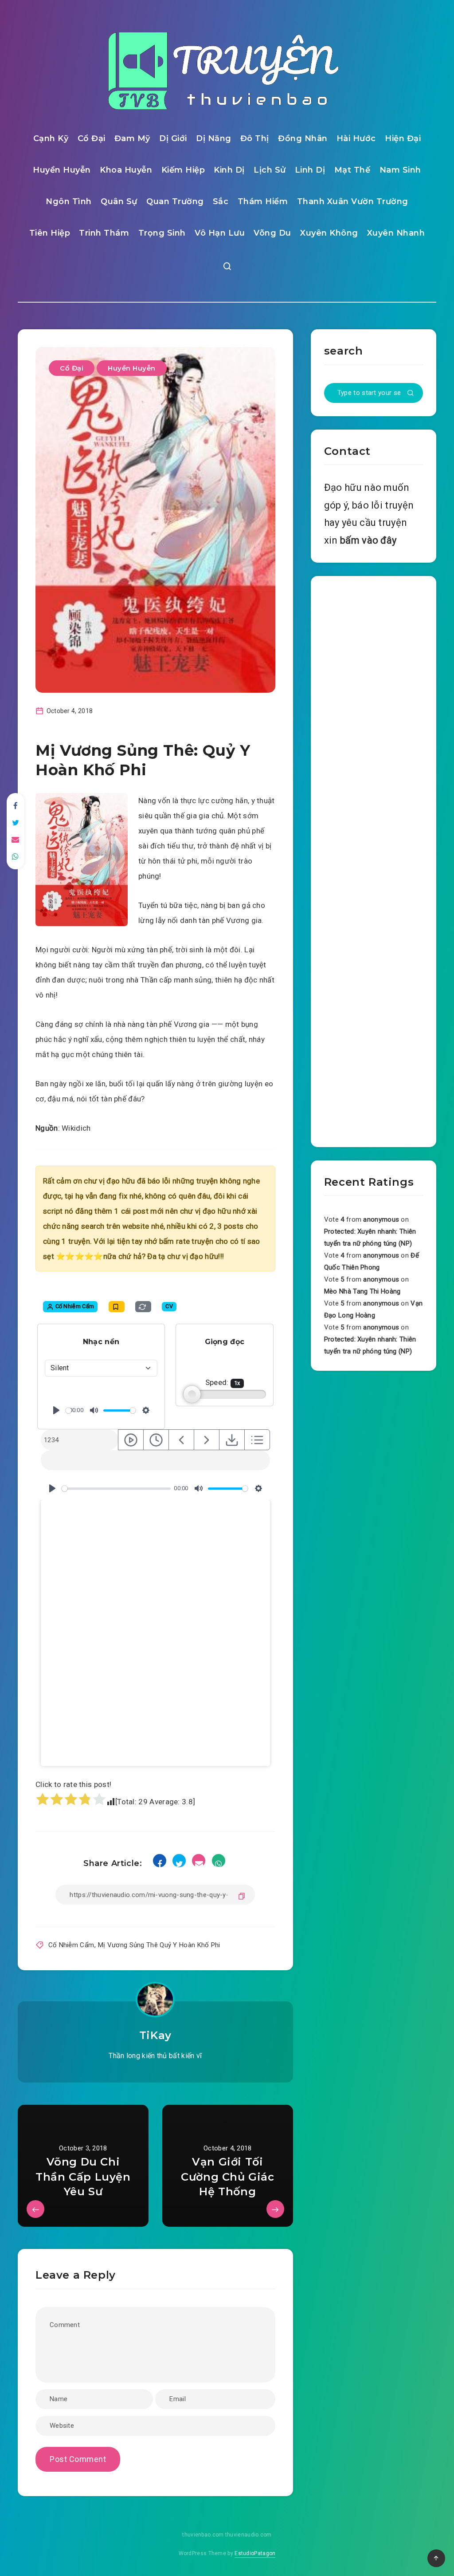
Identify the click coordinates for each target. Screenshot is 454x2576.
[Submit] (411, 394)
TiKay (155, 2035)
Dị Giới (173, 138)
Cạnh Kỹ (51, 138)
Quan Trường (175, 201)
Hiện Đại (403, 138)
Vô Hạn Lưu (220, 233)
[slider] (68, 1410)
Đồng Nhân (303, 138)
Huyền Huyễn (62, 170)
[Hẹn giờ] (156, 1440)
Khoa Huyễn (126, 170)
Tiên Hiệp (50, 233)
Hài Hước (356, 138)
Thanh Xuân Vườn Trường (353, 201)
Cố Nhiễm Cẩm (71, 1945)
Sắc (221, 201)
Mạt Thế (352, 170)
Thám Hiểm (263, 201)
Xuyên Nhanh (396, 233)
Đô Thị (255, 138)
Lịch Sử (270, 170)
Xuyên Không (329, 233)
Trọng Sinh (162, 233)
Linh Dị (310, 170)
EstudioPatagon (255, 2553)
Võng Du (272, 233)
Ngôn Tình (69, 201)
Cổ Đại (92, 138)
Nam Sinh (400, 170)
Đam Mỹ (132, 138)
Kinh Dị (229, 170)
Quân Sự (119, 201)
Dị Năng (214, 138)
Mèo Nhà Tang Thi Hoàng (362, 1291)
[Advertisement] (374, 860)
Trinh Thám (104, 233)
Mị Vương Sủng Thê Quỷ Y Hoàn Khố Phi (159, 1945)
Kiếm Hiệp (183, 170)
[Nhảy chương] (131, 1440)
